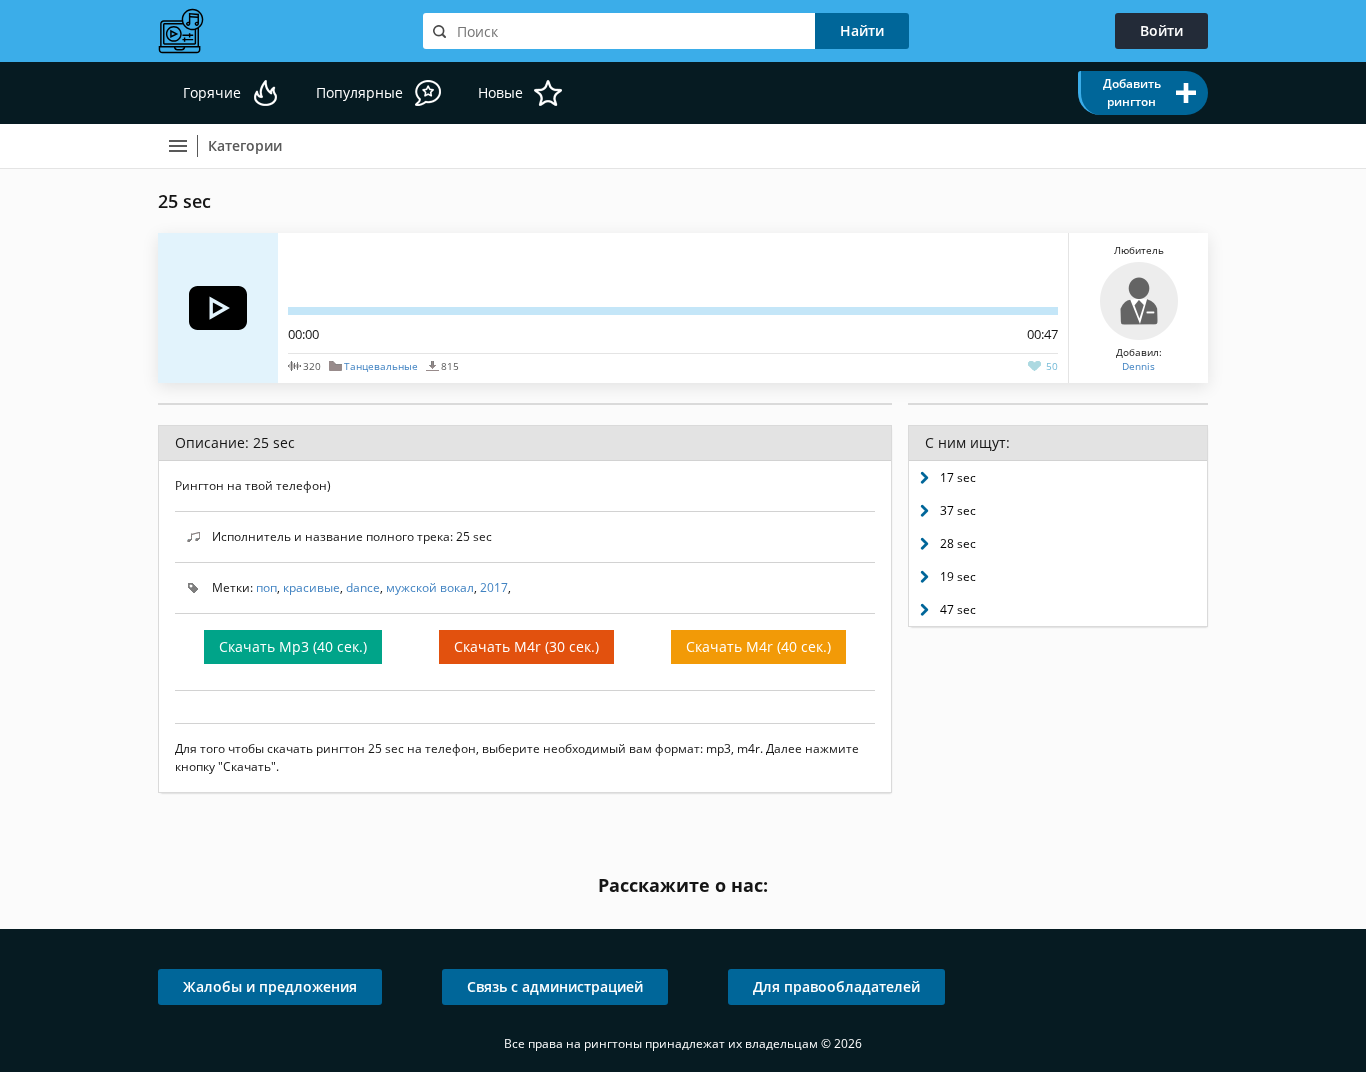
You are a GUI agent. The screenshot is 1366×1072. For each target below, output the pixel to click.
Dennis (1138, 366)
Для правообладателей (836, 986)
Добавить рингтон (1132, 92)
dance (363, 587)
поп (266, 587)
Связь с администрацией (555, 986)
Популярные (359, 92)
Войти (1161, 30)
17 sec (958, 477)
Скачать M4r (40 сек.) (758, 646)
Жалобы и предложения (270, 986)
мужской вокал (430, 587)
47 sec (958, 609)
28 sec (958, 543)
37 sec (958, 510)
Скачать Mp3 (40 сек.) (293, 646)
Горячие (212, 92)
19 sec (958, 576)
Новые (500, 92)
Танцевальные (381, 366)
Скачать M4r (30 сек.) (526, 646)
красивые (311, 587)
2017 (494, 587)
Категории (245, 145)
